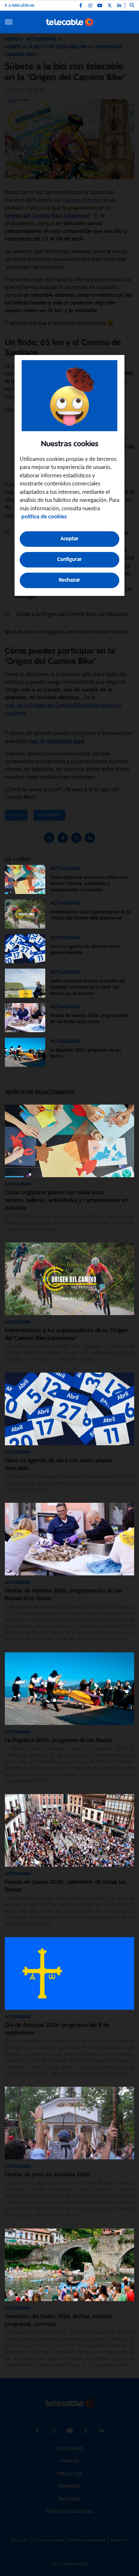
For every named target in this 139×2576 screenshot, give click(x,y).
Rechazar (69, 580)
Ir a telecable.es (20, 5)
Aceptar (69, 539)
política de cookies (44, 517)
